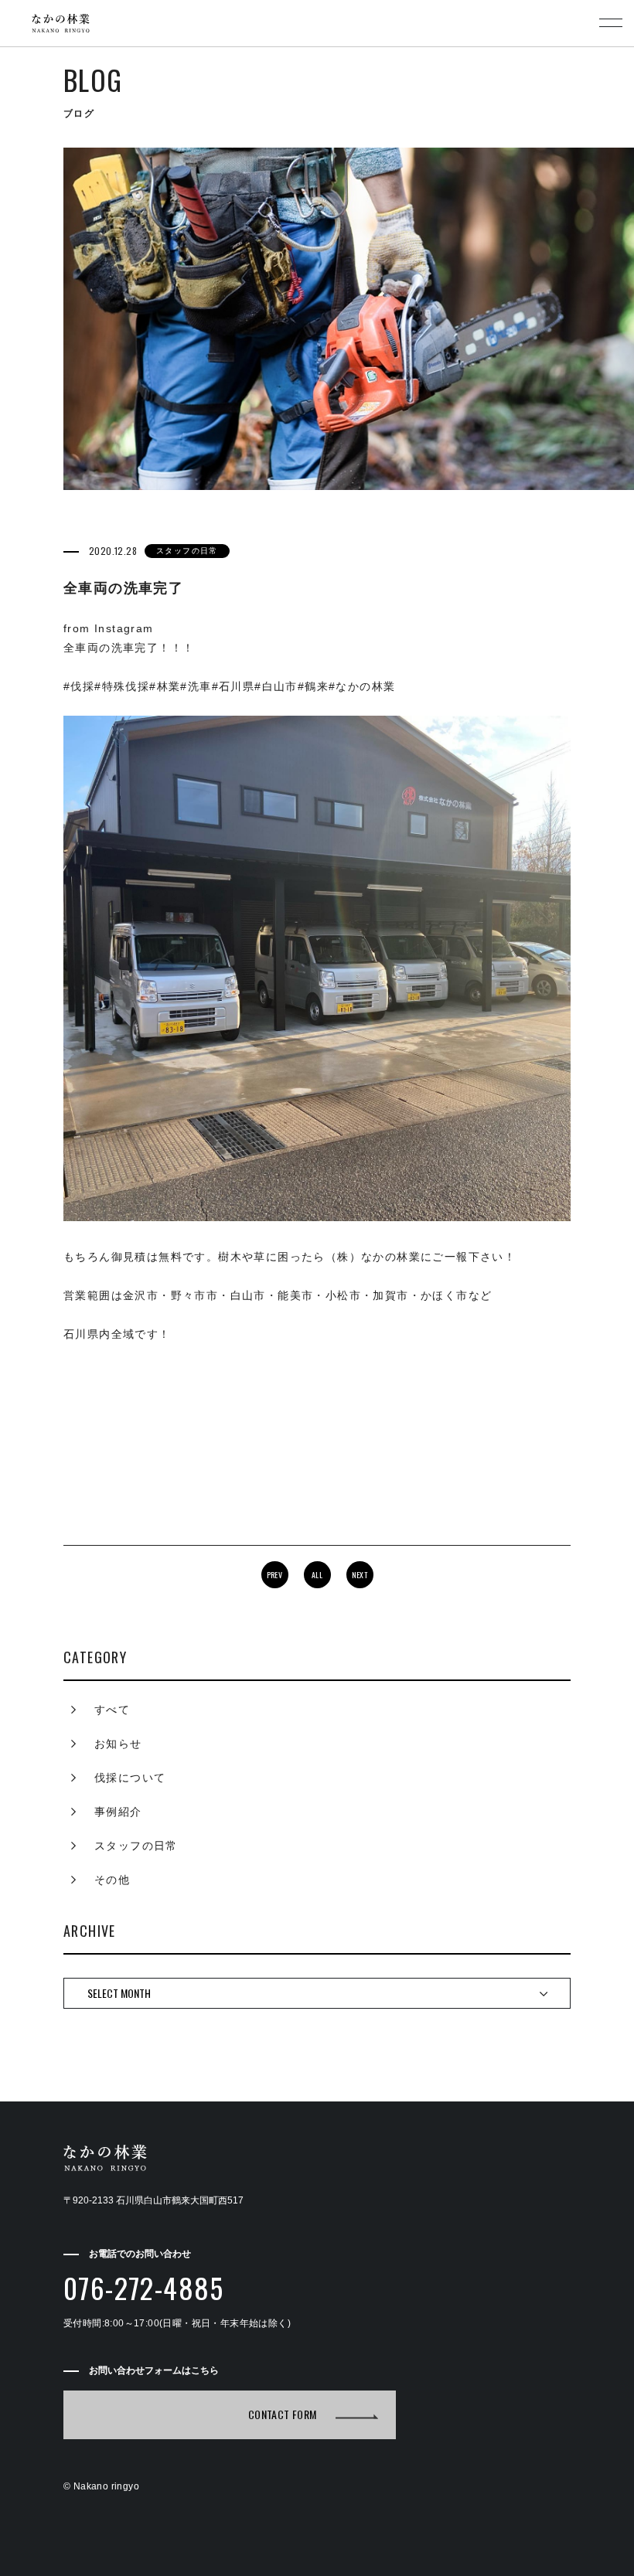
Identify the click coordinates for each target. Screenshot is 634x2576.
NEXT (360, 1575)
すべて (112, 1710)
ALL (317, 1575)
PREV (275, 1575)
